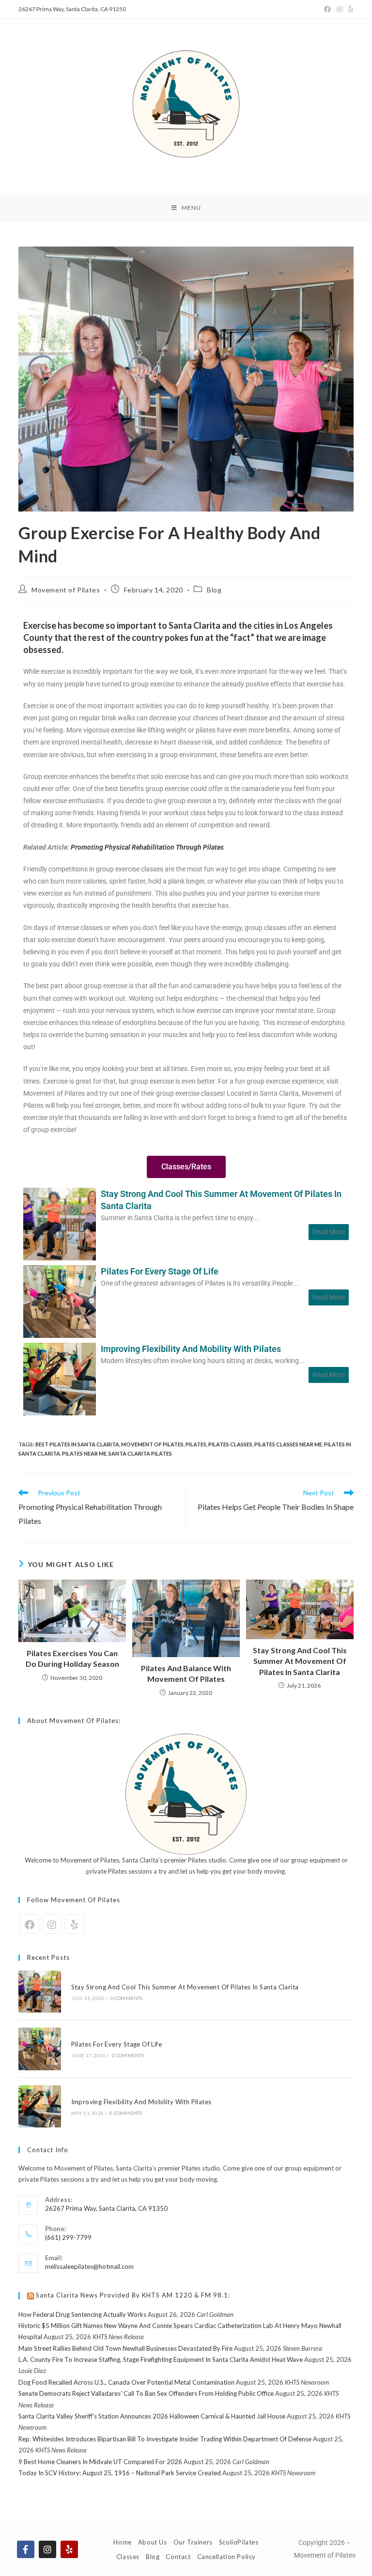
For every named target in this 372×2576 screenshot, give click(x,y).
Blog (214, 590)
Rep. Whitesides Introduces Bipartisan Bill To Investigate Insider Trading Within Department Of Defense (165, 2439)
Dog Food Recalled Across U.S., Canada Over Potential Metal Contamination (126, 2382)
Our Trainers (193, 2542)
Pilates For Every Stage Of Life (160, 1271)
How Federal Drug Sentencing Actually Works (82, 2314)
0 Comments (127, 1998)
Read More (329, 1232)
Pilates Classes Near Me (288, 1444)
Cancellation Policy (226, 2557)
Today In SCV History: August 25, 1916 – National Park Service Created (120, 2473)
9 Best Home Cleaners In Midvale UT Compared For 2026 (100, 2462)
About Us (153, 2542)
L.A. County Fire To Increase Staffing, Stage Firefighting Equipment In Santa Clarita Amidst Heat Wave (161, 2359)
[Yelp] (349, 9)
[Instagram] (340, 9)
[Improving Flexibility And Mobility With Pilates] (60, 1378)
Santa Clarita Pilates (140, 1453)
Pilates (196, 1444)
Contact (178, 2557)
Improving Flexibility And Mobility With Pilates (191, 1349)
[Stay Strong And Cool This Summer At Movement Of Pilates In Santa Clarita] (60, 1223)
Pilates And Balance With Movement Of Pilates (186, 1673)
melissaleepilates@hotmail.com (89, 2266)
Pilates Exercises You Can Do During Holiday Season (72, 1658)
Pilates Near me (84, 1453)
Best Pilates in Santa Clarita (77, 1444)
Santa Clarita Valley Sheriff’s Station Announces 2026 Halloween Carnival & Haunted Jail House (152, 2416)
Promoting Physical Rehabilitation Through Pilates (147, 847)
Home (122, 2542)
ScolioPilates (239, 2542)
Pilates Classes (230, 1444)
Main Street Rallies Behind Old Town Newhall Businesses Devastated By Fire (125, 2348)
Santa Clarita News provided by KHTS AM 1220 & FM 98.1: (133, 2295)
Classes (128, 2557)
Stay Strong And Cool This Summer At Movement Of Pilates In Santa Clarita (221, 1200)
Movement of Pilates (66, 590)
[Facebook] (327, 9)
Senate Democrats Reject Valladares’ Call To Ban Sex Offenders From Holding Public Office (146, 2393)
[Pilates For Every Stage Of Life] (60, 1300)
